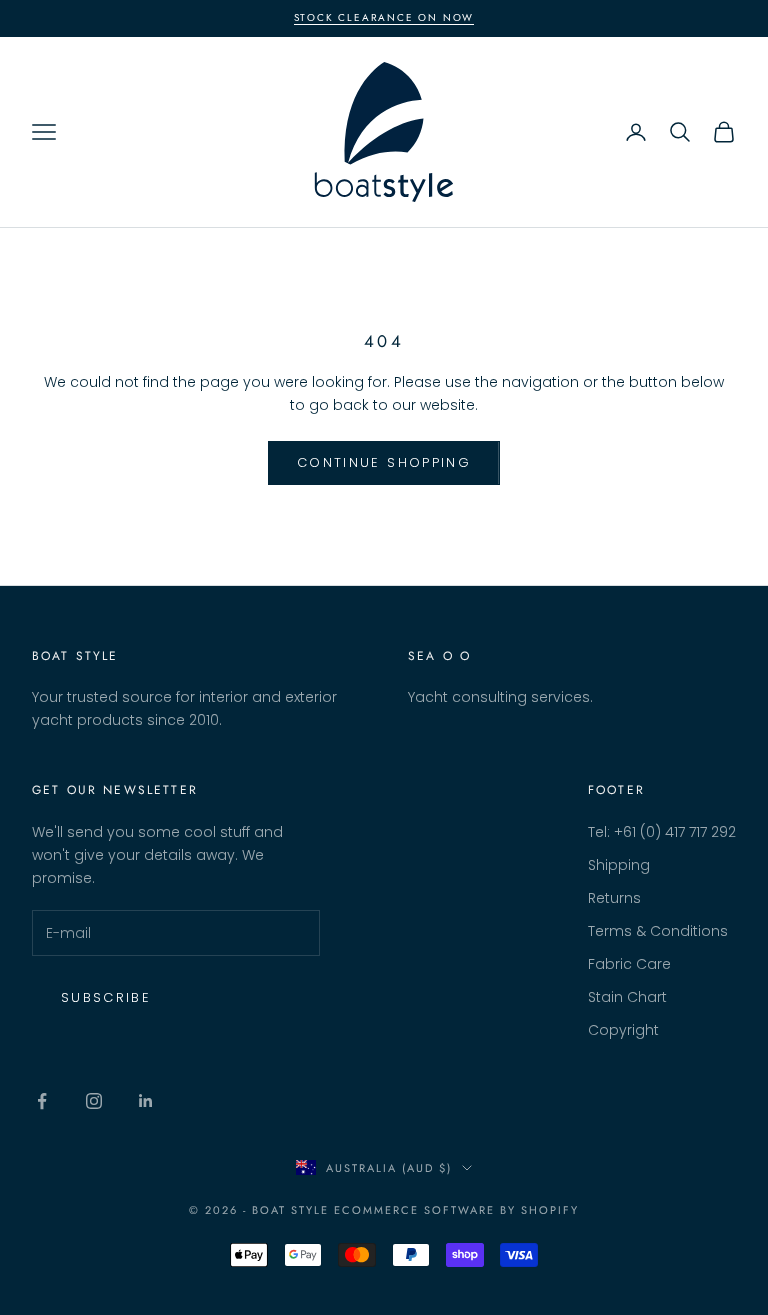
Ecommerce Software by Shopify (456, 1210)
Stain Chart (627, 997)
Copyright (623, 1030)
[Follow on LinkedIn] (146, 1101)
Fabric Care (629, 964)
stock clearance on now (384, 17)
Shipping (619, 865)
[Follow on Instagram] (94, 1101)
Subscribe (106, 997)
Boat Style (75, 656)
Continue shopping (384, 462)
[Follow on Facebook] (42, 1101)
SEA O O (439, 656)
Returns (614, 898)
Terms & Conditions (658, 931)
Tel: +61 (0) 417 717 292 (662, 832)
